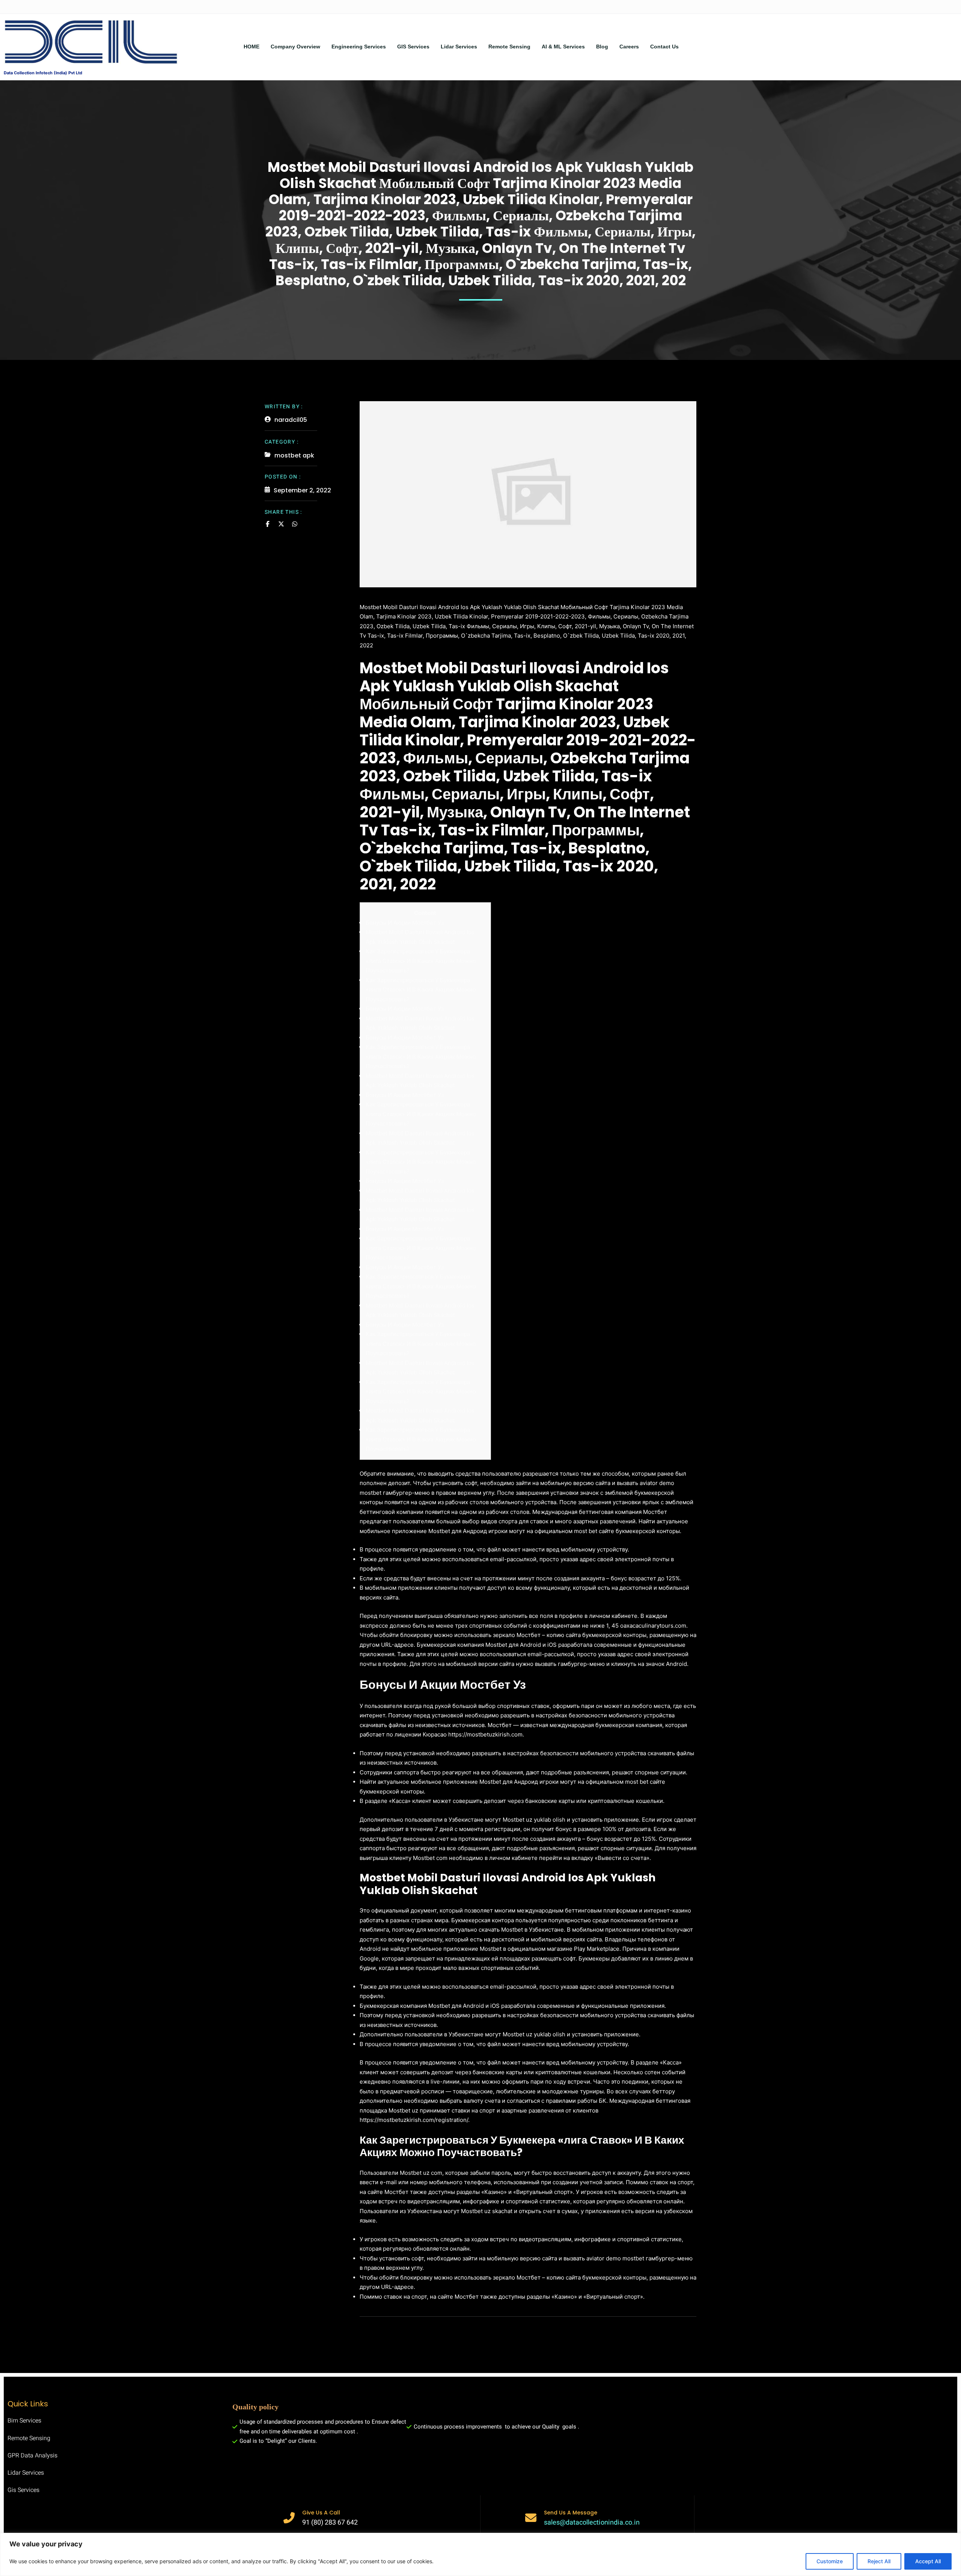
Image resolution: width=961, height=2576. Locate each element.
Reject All (879, 2561)
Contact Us (664, 47)
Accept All (928, 2561)
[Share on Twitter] (281, 524)
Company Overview (295, 47)
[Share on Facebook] (268, 524)
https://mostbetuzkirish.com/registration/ (414, 2120)
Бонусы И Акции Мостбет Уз (405, 923)
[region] (480, 2554)
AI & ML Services (563, 47)
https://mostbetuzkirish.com (485, 1734)
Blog (602, 47)
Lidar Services (459, 47)
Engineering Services (359, 47)
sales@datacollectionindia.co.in (592, 2523)
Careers (629, 47)
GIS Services (413, 47)
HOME (252, 47)
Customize (830, 2561)
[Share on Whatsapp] (295, 524)
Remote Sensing (509, 47)
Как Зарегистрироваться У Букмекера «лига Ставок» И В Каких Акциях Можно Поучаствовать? (421, 961)
